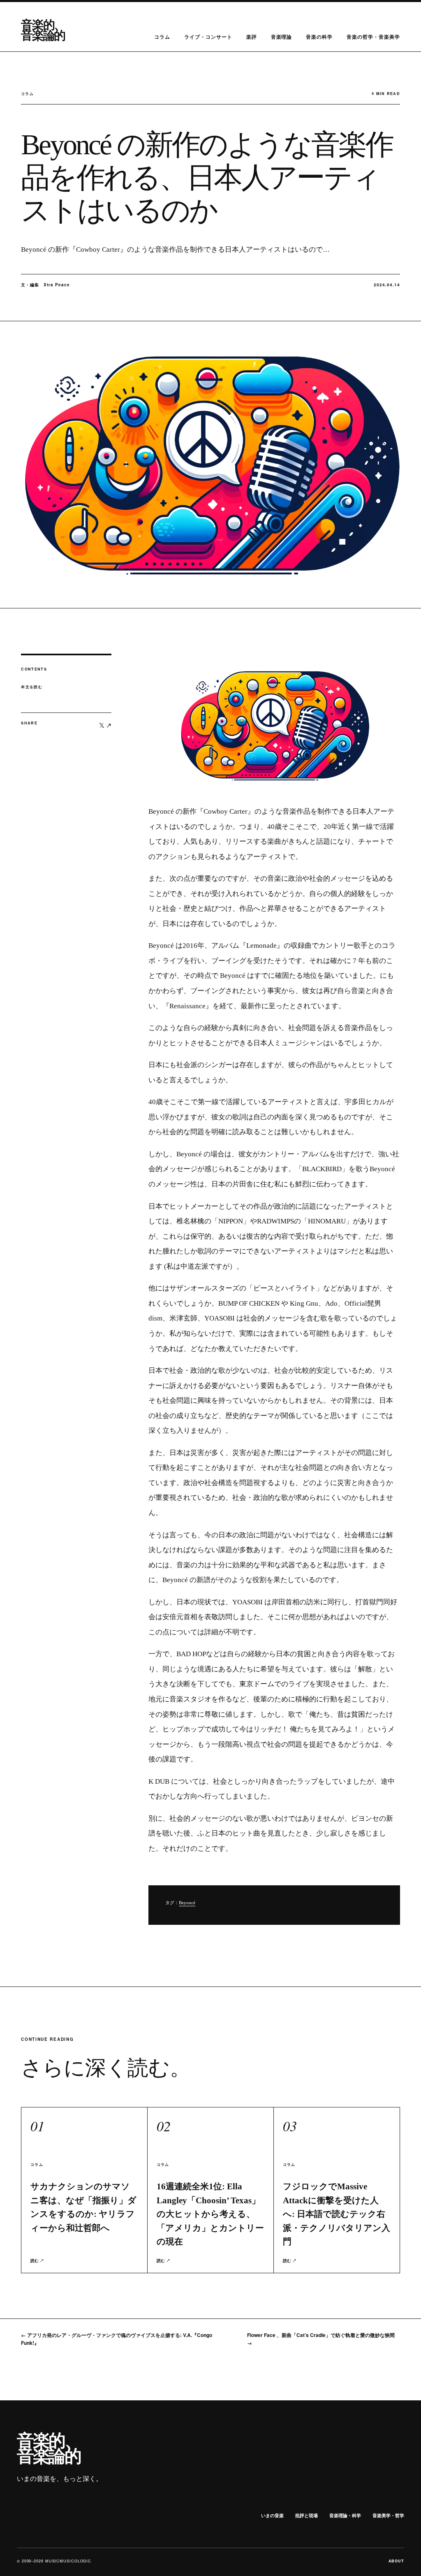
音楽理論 (282, 37)
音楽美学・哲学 (388, 2515)
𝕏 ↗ (105, 725)
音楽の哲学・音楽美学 (373, 37)
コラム (162, 37)
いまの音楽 (272, 2515)
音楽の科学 (319, 37)
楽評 (252, 37)
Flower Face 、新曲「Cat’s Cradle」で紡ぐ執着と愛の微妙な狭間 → (321, 2339)
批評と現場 (306, 2515)
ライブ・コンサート (208, 37)
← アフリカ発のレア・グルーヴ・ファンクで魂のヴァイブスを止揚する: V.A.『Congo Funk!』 (117, 2339)
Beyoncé (187, 1903)
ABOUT (397, 2561)
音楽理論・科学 (345, 2515)
